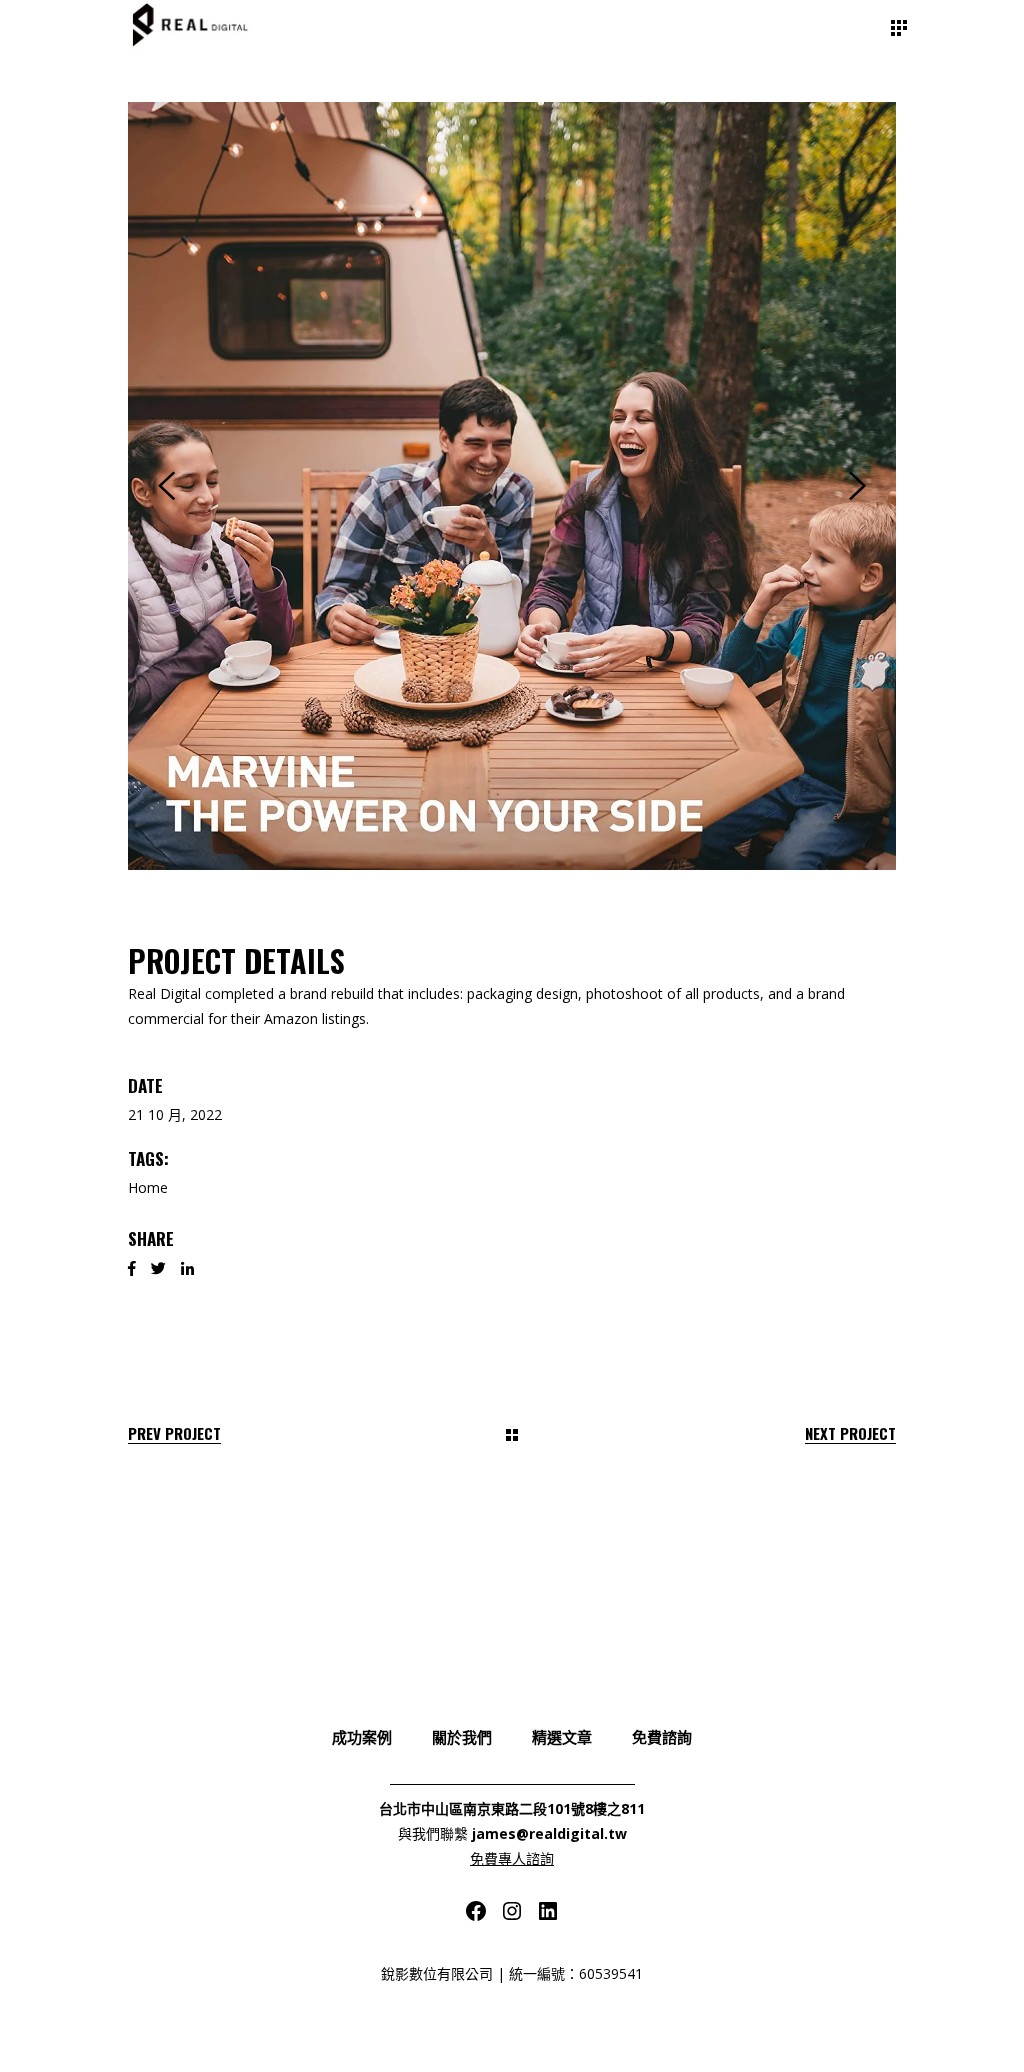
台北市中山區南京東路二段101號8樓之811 (512, 1808)
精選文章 (562, 1736)
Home (148, 1187)
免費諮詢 (662, 1736)
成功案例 (362, 1736)
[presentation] (166, 486)
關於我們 (462, 1736)
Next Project (850, 1433)
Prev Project (174, 1433)
